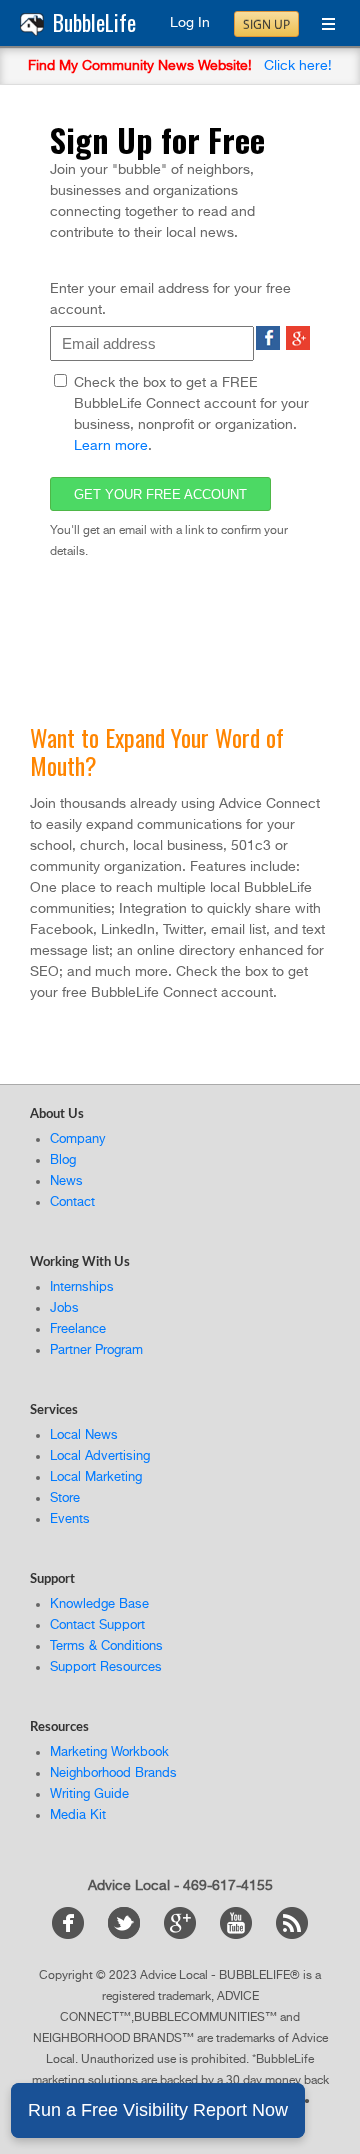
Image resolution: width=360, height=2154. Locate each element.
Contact (72, 1202)
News (66, 1181)
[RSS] (292, 1935)
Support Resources (106, 1667)
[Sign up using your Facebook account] (268, 346)
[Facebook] (78, 1935)
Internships (82, 1287)
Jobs (64, 1308)
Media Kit (78, 1815)
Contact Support (97, 1625)
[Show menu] (321, 26)
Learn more (111, 446)
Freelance (78, 1329)
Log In (190, 23)
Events (70, 1519)
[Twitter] (134, 1935)
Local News (84, 1435)
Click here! (298, 66)
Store (65, 1498)
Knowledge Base (99, 1604)
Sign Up (266, 24)
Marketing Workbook (109, 1752)
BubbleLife (94, 22)
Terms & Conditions (106, 1646)
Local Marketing (96, 1477)
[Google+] (190, 1935)
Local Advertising (100, 1456)
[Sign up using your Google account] (298, 346)
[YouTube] (246, 1935)
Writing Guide (89, 1794)
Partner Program (96, 1350)
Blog (63, 1160)
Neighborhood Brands (113, 1773)
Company (78, 1139)
